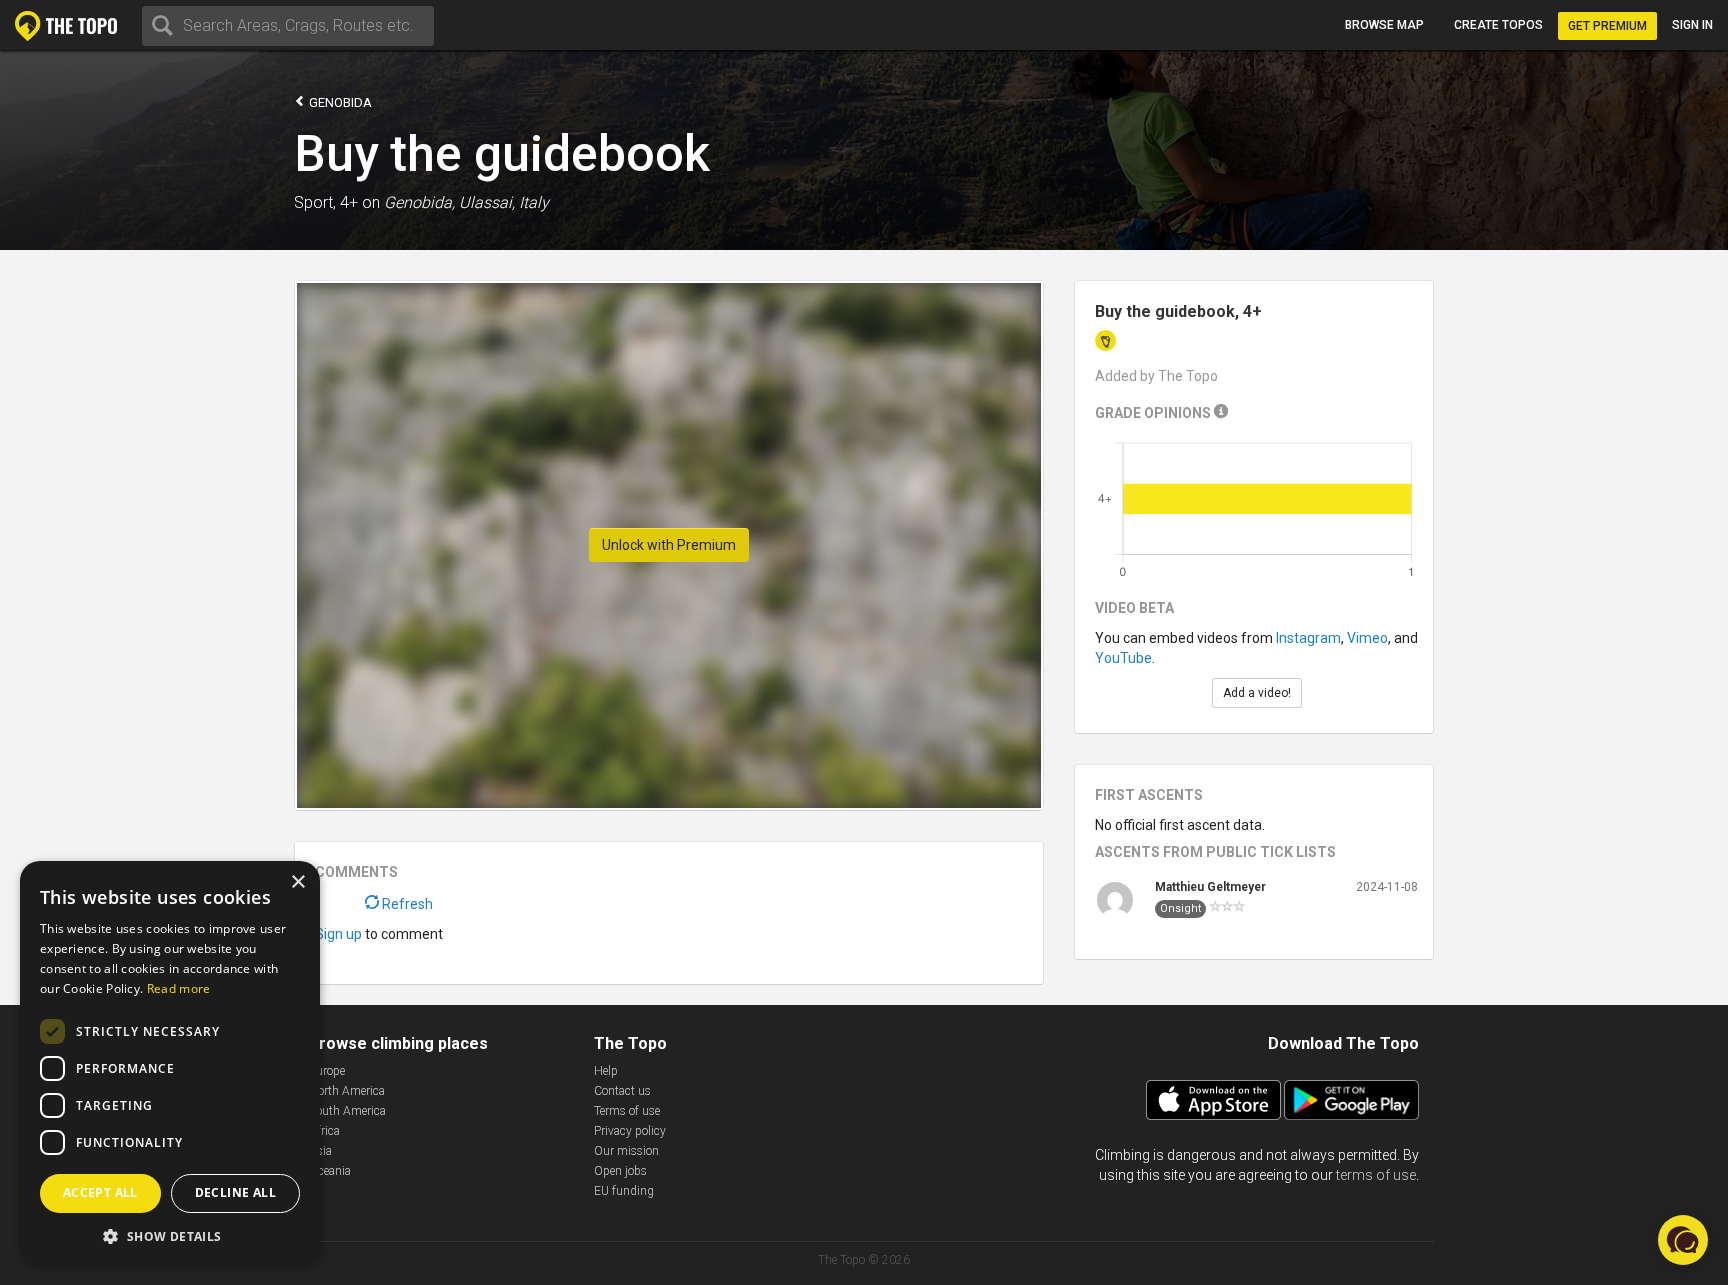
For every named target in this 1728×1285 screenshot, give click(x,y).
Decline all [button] (235, 1192)
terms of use (1376, 1175)
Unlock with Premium (669, 545)
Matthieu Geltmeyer (1210, 887)
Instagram (1308, 638)
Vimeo (1367, 638)
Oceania (330, 1171)
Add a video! (1257, 693)
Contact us (622, 1091)
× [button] (297, 882)
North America (347, 1091)
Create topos (1498, 25)
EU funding (624, 1191)
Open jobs (620, 1171)
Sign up (338, 934)
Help (606, 1071)
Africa (324, 1131)
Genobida (339, 102)
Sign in (1692, 25)
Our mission (626, 1151)
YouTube (1123, 658)
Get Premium (1607, 26)
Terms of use (627, 1111)
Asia (320, 1151)
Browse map (1384, 25)
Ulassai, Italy (504, 202)
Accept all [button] (100, 1192)
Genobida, (419, 202)
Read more (179, 988)
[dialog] (170, 1063)
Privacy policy (630, 1131)
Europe (327, 1071)
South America (347, 1111)
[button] (170, 1235)
